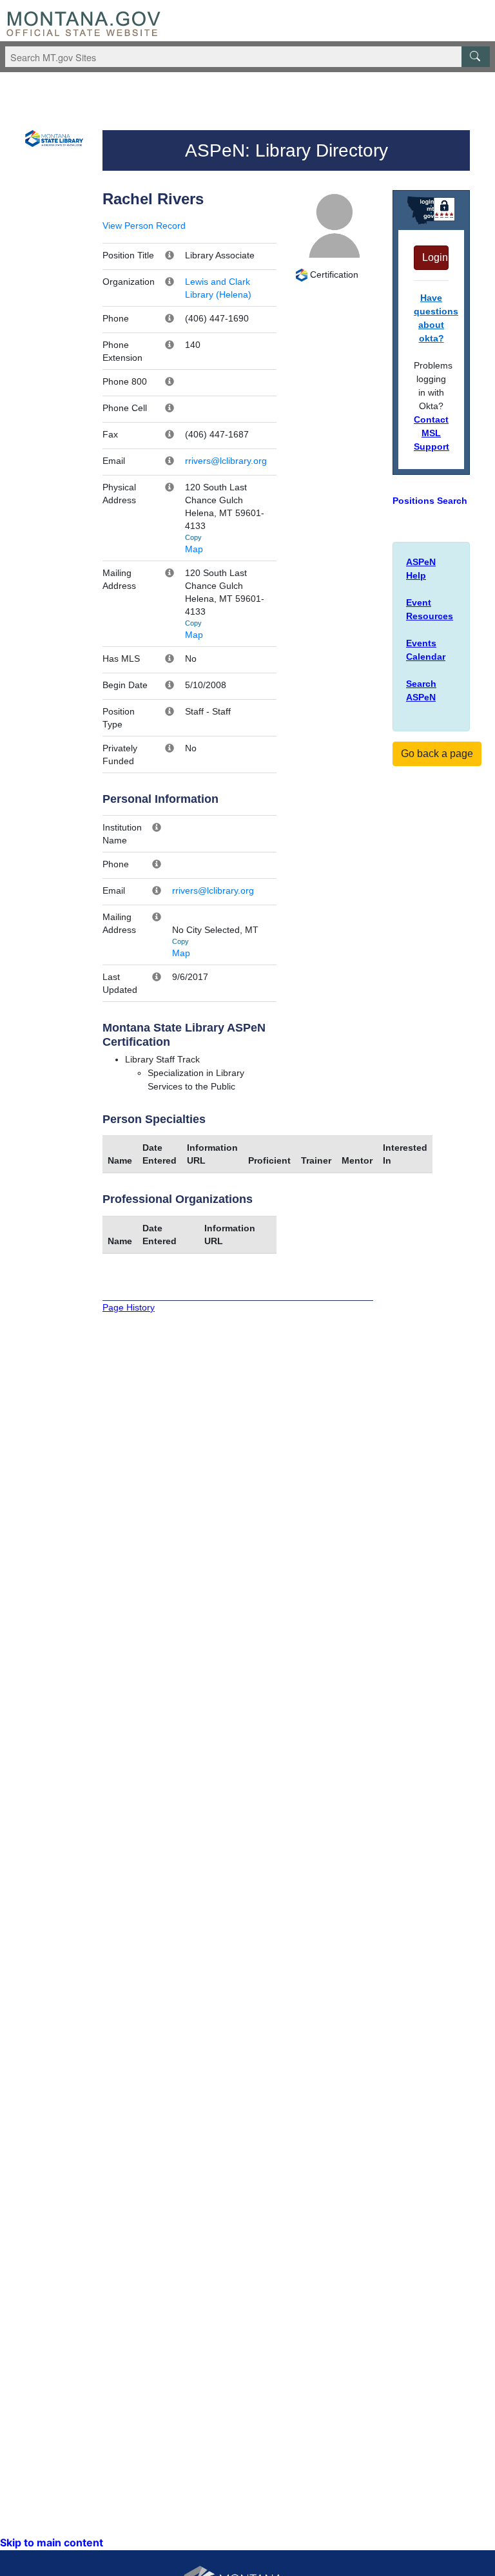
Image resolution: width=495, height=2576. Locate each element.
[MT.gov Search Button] (476, 57)
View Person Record (144, 226)
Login (435, 257)
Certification (333, 274)
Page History (129, 1307)
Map (194, 549)
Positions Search (430, 501)
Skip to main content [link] (52, 2542)
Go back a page (437, 754)
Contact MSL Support (432, 433)
